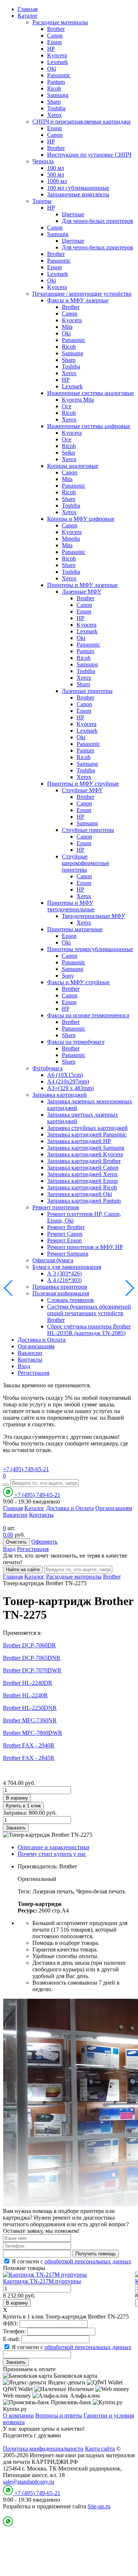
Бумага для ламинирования (67, 1267)
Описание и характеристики (54, 1847)
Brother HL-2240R (25, 1695)
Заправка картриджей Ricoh (82, 1187)
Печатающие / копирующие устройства (82, 294)
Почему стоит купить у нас (52, 1854)
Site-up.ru (99, 2506)
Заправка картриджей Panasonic (87, 1134)
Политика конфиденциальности (43, 2449)
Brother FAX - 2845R (29, 1758)
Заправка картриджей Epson (82, 1181)
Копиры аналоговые (73, 466)
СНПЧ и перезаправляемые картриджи (82, 122)
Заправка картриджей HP (79, 1141)
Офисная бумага (53, 1260)
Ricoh (54, 88)
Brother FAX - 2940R (29, 1745)
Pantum (56, 82)
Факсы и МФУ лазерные (78, 300)
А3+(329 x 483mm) (70, 1088)
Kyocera (57, 55)
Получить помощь (96, 2254)
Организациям (36, 1346)
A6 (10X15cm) (65, 1075)
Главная (28, 9)
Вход (24, 1366)
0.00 (8, 1535)
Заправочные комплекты (78, 194)
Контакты (30, 1360)
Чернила (43, 161)
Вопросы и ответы (59, 2415)
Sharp (54, 102)
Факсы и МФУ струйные (78, 982)
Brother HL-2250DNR (30, 1708)
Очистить (16, 1542)
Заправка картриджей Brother (84, 1161)
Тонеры (42, 201)
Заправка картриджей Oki (79, 1194)
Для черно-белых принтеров (98, 221)
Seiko (68, 453)
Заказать (16, 1828)
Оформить (44, 1542)
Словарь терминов (70, 1300)
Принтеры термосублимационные (90, 949)
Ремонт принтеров (56, 1207)
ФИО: (10, 2324)
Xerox (54, 115)
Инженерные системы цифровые (89, 426)
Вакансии (30, 1353)
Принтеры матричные (75, 929)
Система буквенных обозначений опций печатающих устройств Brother (89, 1313)
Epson (54, 42)
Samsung (58, 95)
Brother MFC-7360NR (30, 1720)
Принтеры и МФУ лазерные (82, 585)
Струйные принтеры (88, 830)
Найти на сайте (23, 1570)
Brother (56, 29)
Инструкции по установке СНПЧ (89, 155)
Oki (52, 69)
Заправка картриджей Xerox (82, 1174)
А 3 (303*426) (64, 1273)
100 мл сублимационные (78, 188)
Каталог (28, 16)
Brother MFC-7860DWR (33, 1733)
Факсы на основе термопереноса (88, 1015)
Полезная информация (61, 1293)
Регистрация (33, 1373)
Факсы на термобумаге (76, 1042)
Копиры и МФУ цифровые (81, 519)
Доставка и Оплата (42, 1340)
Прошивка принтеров (60, 1287)
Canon (55, 35)
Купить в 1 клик (23, 1806)
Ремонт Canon (65, 1234)
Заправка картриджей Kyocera (85, 1154)
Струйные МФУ (82, 790)
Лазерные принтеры (87, 691)
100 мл (56, 168)
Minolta (71, 539)
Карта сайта (100, 2449)
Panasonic (59, 75)
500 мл (56, 175)
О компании (18, 2415)
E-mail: (11, 2339)
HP (51, 49)
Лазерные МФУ (82, 592)
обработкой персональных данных (88, 2261)
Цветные (73, 214)
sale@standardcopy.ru (29, 2482)
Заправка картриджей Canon (83, 1168)
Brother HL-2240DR (28, 1683)
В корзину (17, 1798)
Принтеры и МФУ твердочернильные (71, 906)
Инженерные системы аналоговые (91, 393)
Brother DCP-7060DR (29, 1645)
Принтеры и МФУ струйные (83, 784)
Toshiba (56, 108)
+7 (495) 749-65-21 (26, 1469)
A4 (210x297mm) (68, 1081)
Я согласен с (72, 2261)
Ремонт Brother (66, 1227)
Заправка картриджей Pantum (84, 1201)
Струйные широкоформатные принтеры (86, 863)
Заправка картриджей (60, 1095)
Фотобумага (47, 1068)
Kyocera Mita (78, 400)
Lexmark (58, 62)
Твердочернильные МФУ (93, 916)
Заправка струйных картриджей (87, 1128)
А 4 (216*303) (64, 1280)
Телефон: (14, 2331)
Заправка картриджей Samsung (86, 1148)
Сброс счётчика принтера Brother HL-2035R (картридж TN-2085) (89, 1330)
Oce (67, 406)
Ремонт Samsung (68, 1254)
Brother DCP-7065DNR (32, 1658)
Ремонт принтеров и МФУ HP (85, 1247)
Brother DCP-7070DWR (32, 1670)
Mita (67, 327)
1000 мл (57, 181)
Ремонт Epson (64, 1240)
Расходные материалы (60, 22)
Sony (68, 976)
